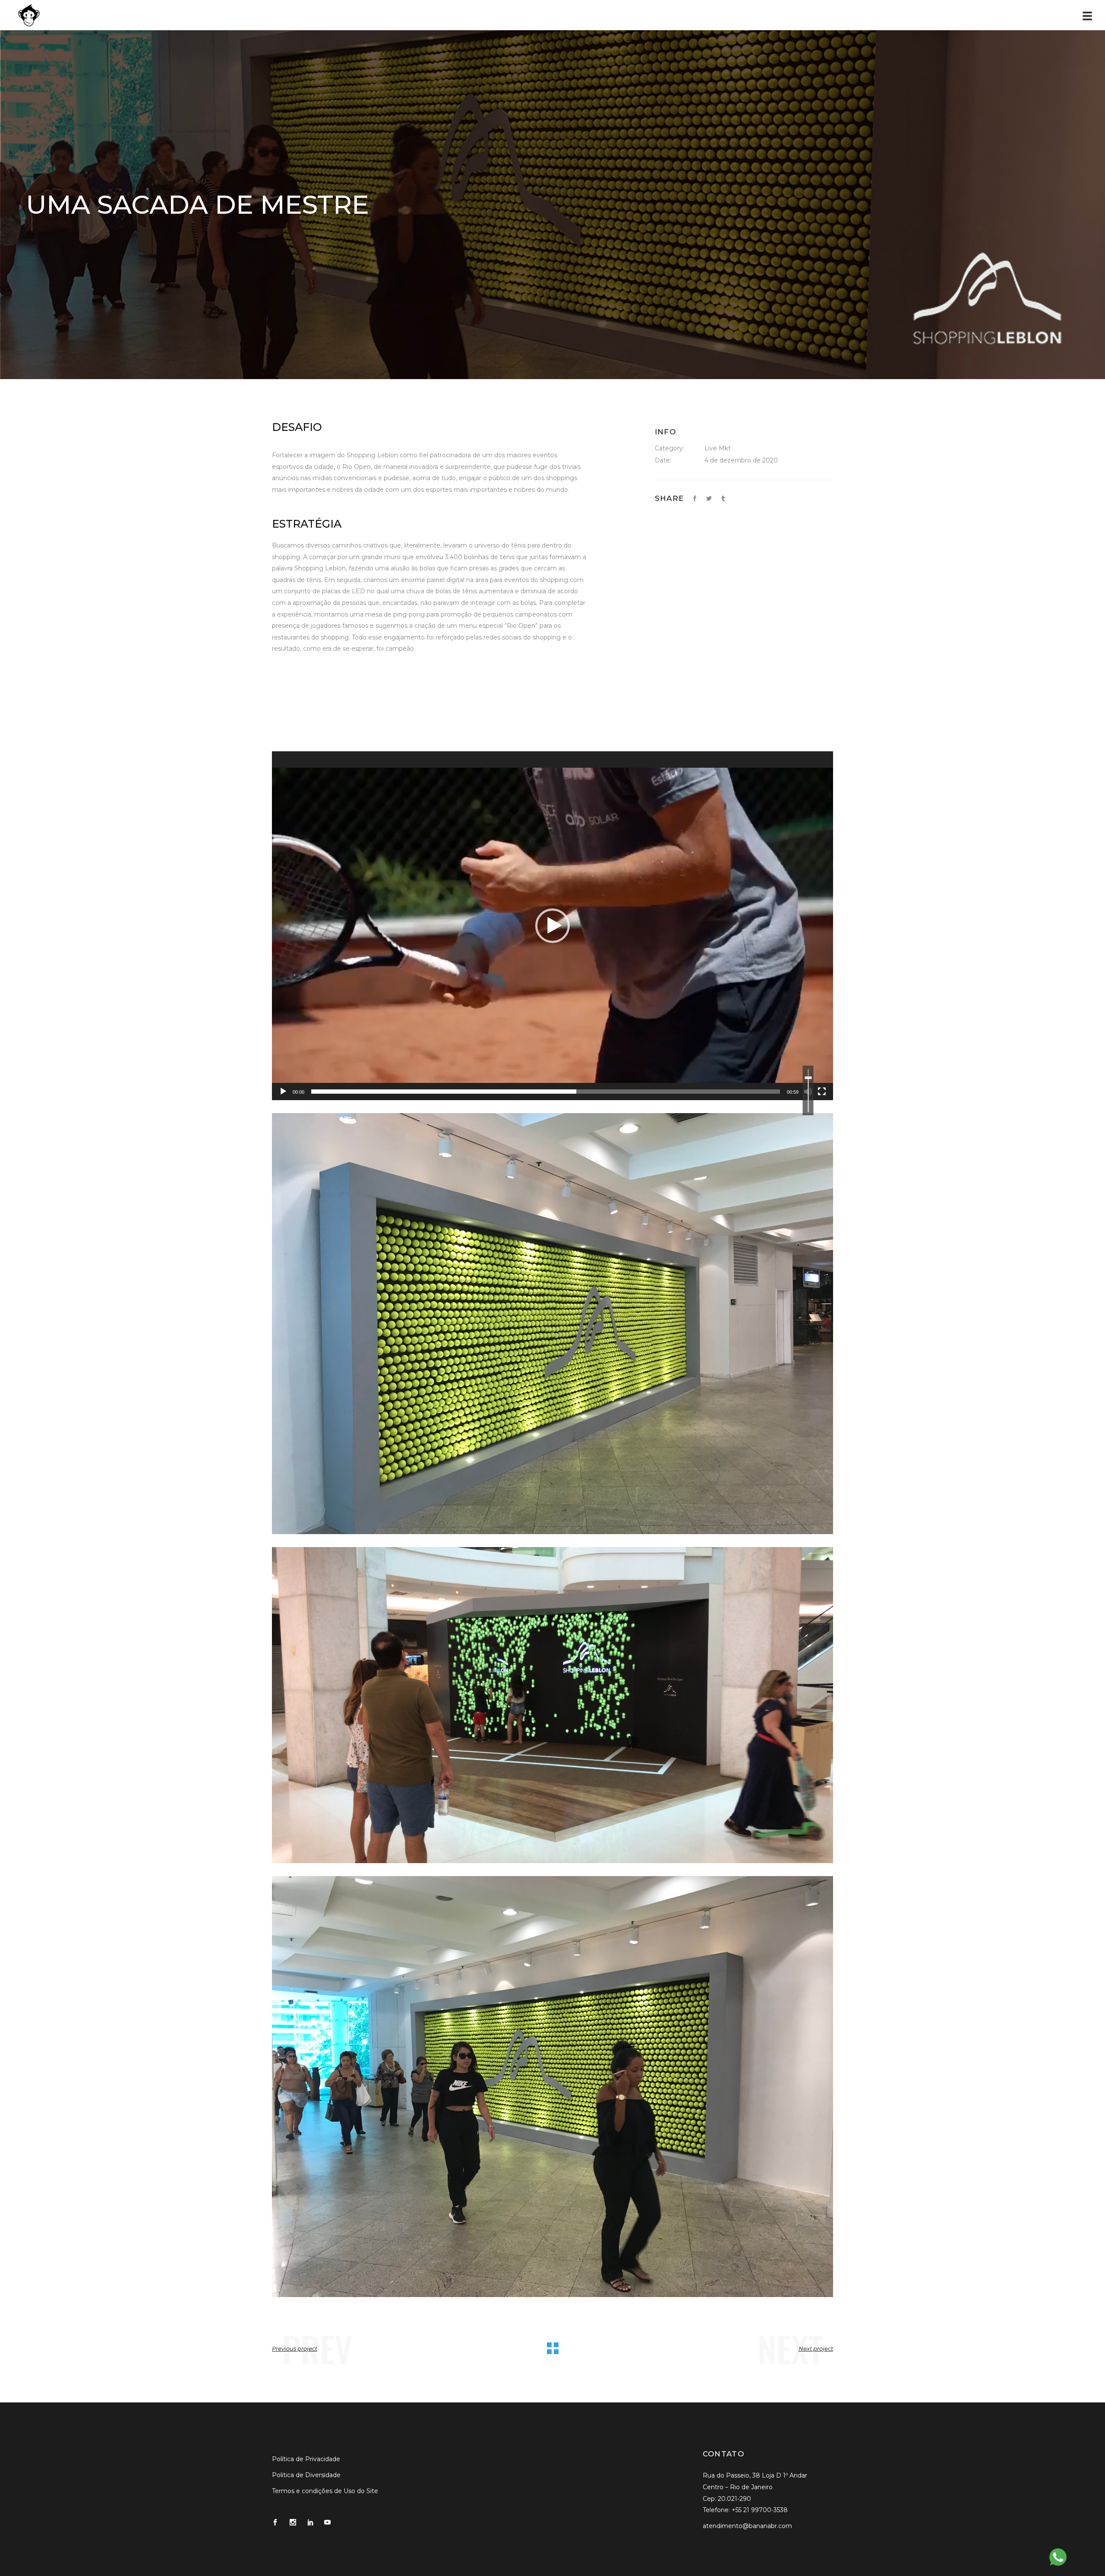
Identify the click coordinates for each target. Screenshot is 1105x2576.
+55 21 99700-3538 (760, 2510)
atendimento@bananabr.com (747, 2526)
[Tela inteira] (822, 1092)
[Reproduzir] (283, 1092)
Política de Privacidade (306, 2459)
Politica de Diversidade (306, 2475)
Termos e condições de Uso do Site (325, 2491)
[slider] (546, 1092)
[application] (552, 926)
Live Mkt (718, 448)
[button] (552, 926)
